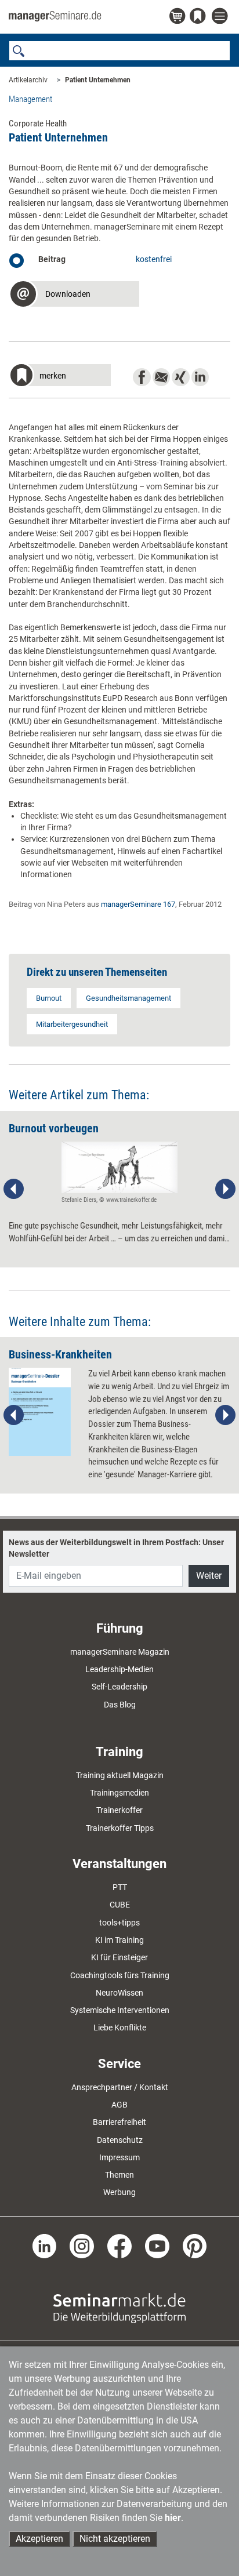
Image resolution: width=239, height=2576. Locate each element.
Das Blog (120, 1705)
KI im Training (119, 1940)
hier (173, 2518)
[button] (74, 295)
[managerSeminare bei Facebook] (119, 2245)
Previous (14, 1189)
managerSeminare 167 (138, 904)
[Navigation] (221, 17)
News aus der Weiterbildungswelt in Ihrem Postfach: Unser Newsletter (116, 1548)
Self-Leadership (119, 1687)
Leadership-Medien (119, 1669)
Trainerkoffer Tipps (120, 1828)
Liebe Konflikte (120, 2028)
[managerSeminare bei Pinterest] (195, 2245)
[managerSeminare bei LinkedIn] (45, 2245)
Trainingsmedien (119, 1793)
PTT (120, 1887)
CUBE (120, 1905)
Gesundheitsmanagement (128, 998)
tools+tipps (119, 1923)
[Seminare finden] (119, 2307)
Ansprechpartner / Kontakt (120, 2087)
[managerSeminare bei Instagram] (82, 2245)
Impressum (119, 2157)
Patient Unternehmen (98, 80)
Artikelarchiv (28, 80)
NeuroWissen (119, 1993)
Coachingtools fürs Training (120, 1975)
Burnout (49, 998)
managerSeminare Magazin (120, 1652)
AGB (119, 2105)
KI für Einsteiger (119, 1957)
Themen (119, 2175)
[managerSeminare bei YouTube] (157, 2245)
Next (225, 1189)
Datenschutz (120, 2140)
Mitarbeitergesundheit (72, 1024)
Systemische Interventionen (120, 2010)
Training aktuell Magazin (120, 1775)
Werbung (119, 2192)
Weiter (209, 1576)
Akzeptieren (39, 2539)
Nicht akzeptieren (115, 2539)
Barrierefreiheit (119, 2122)
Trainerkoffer (119, 1810)
